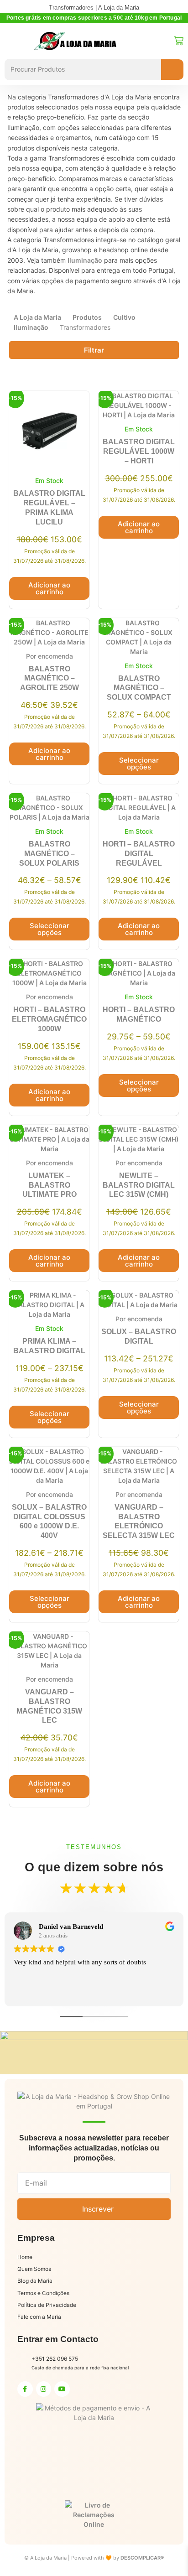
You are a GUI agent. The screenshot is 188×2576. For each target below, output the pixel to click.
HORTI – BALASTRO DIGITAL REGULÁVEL (139, 854)
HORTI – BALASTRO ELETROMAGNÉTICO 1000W (49, 1019)
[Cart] (179, 41)
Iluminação (85, 260)
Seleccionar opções (139, 763)
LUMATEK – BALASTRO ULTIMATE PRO (50, 1185)
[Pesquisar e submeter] (172, 70)
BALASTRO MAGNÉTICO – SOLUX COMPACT (139, 688)
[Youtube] (62, 2389)
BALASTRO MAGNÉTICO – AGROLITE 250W (50, 678)
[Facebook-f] (25, 2389)
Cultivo (124, 317)
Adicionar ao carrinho (49, 588)
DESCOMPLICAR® (142, 2558)
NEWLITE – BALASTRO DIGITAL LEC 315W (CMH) (139, 1185)
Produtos (87, 317)
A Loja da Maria (37, 317)
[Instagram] (44, 2389)
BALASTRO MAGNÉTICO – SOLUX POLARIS (49, 854)
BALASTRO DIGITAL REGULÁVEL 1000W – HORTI (139, 451)
